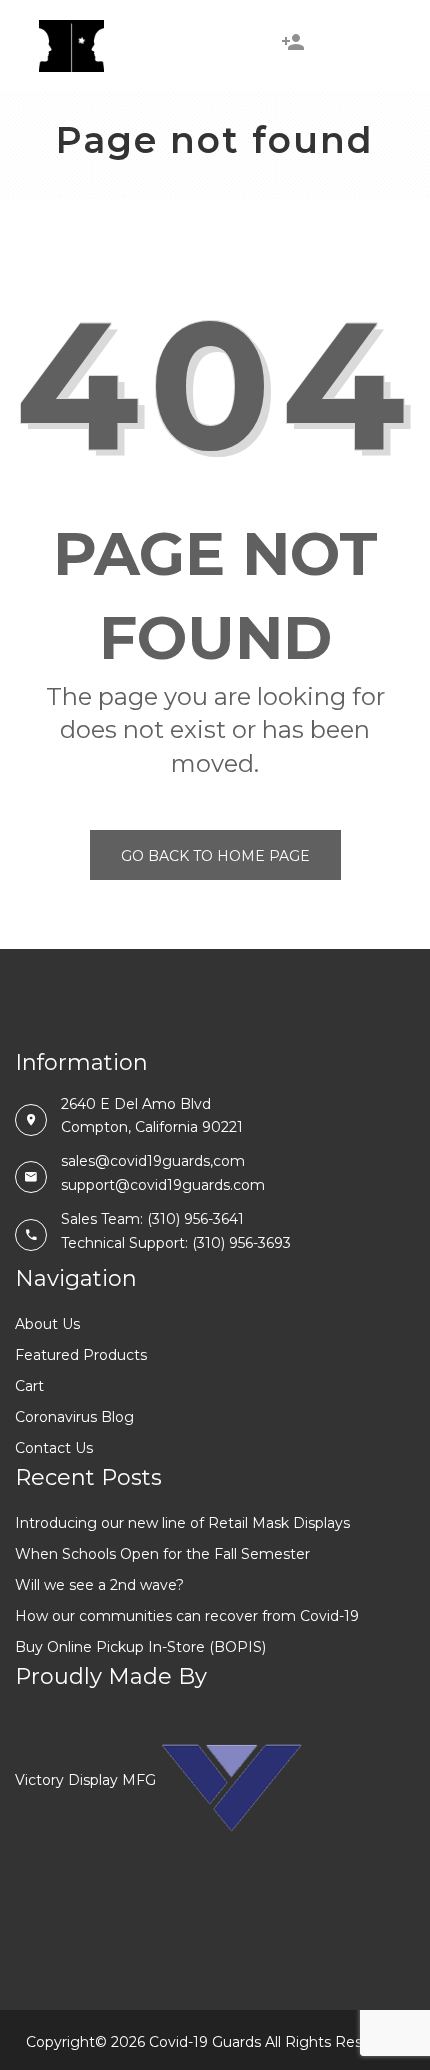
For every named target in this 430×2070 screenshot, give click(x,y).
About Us (47, 1324)
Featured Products (81, 1355)
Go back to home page (215, 856)
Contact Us (54, 1448)
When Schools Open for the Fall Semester (162, 1554)
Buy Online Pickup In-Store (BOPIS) (140, 1647)
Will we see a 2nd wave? (99, 1585)
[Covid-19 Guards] (71, 46)
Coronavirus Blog (74, 1417)
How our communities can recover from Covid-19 (187, 1616)
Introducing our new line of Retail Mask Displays (182, 1523)
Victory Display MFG (85, 1780)
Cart (29, 1386)
